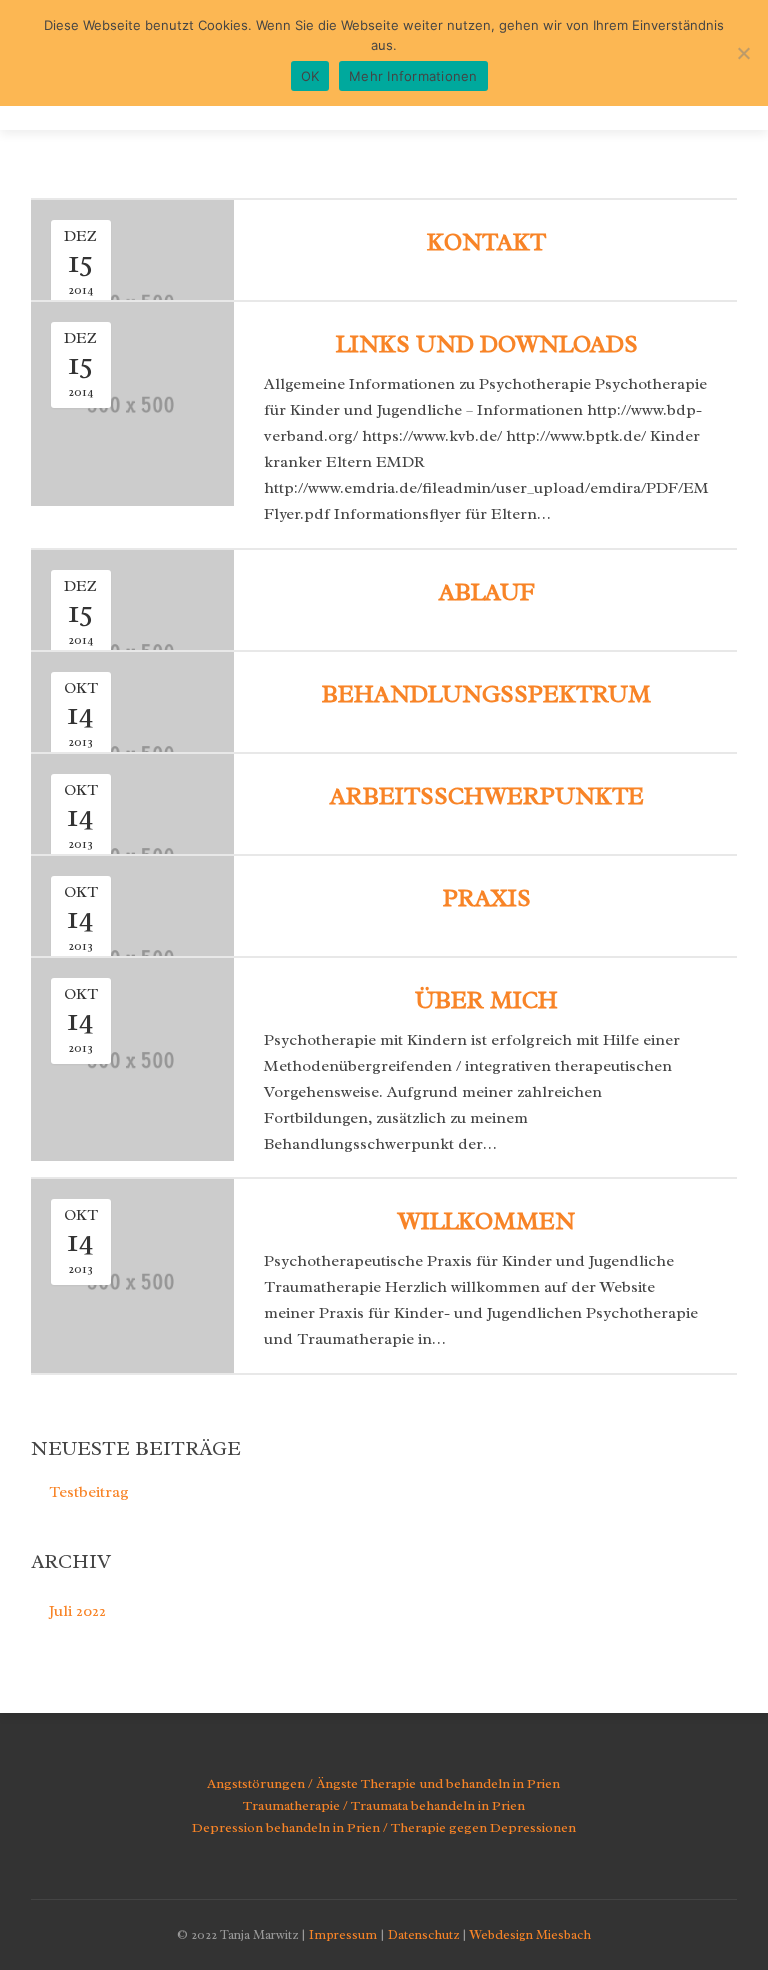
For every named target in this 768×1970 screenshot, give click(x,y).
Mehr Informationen (413, 76)
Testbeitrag (89, 1492)
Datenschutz (423, 1934)
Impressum (343, 1934)
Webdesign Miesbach (530, 1934)
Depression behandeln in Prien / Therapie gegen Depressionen (384, 1827)
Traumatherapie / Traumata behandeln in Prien (384, 1805)
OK (310, 76)
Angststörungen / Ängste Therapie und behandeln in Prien (383, 1783)
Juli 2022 (77, 1611)
